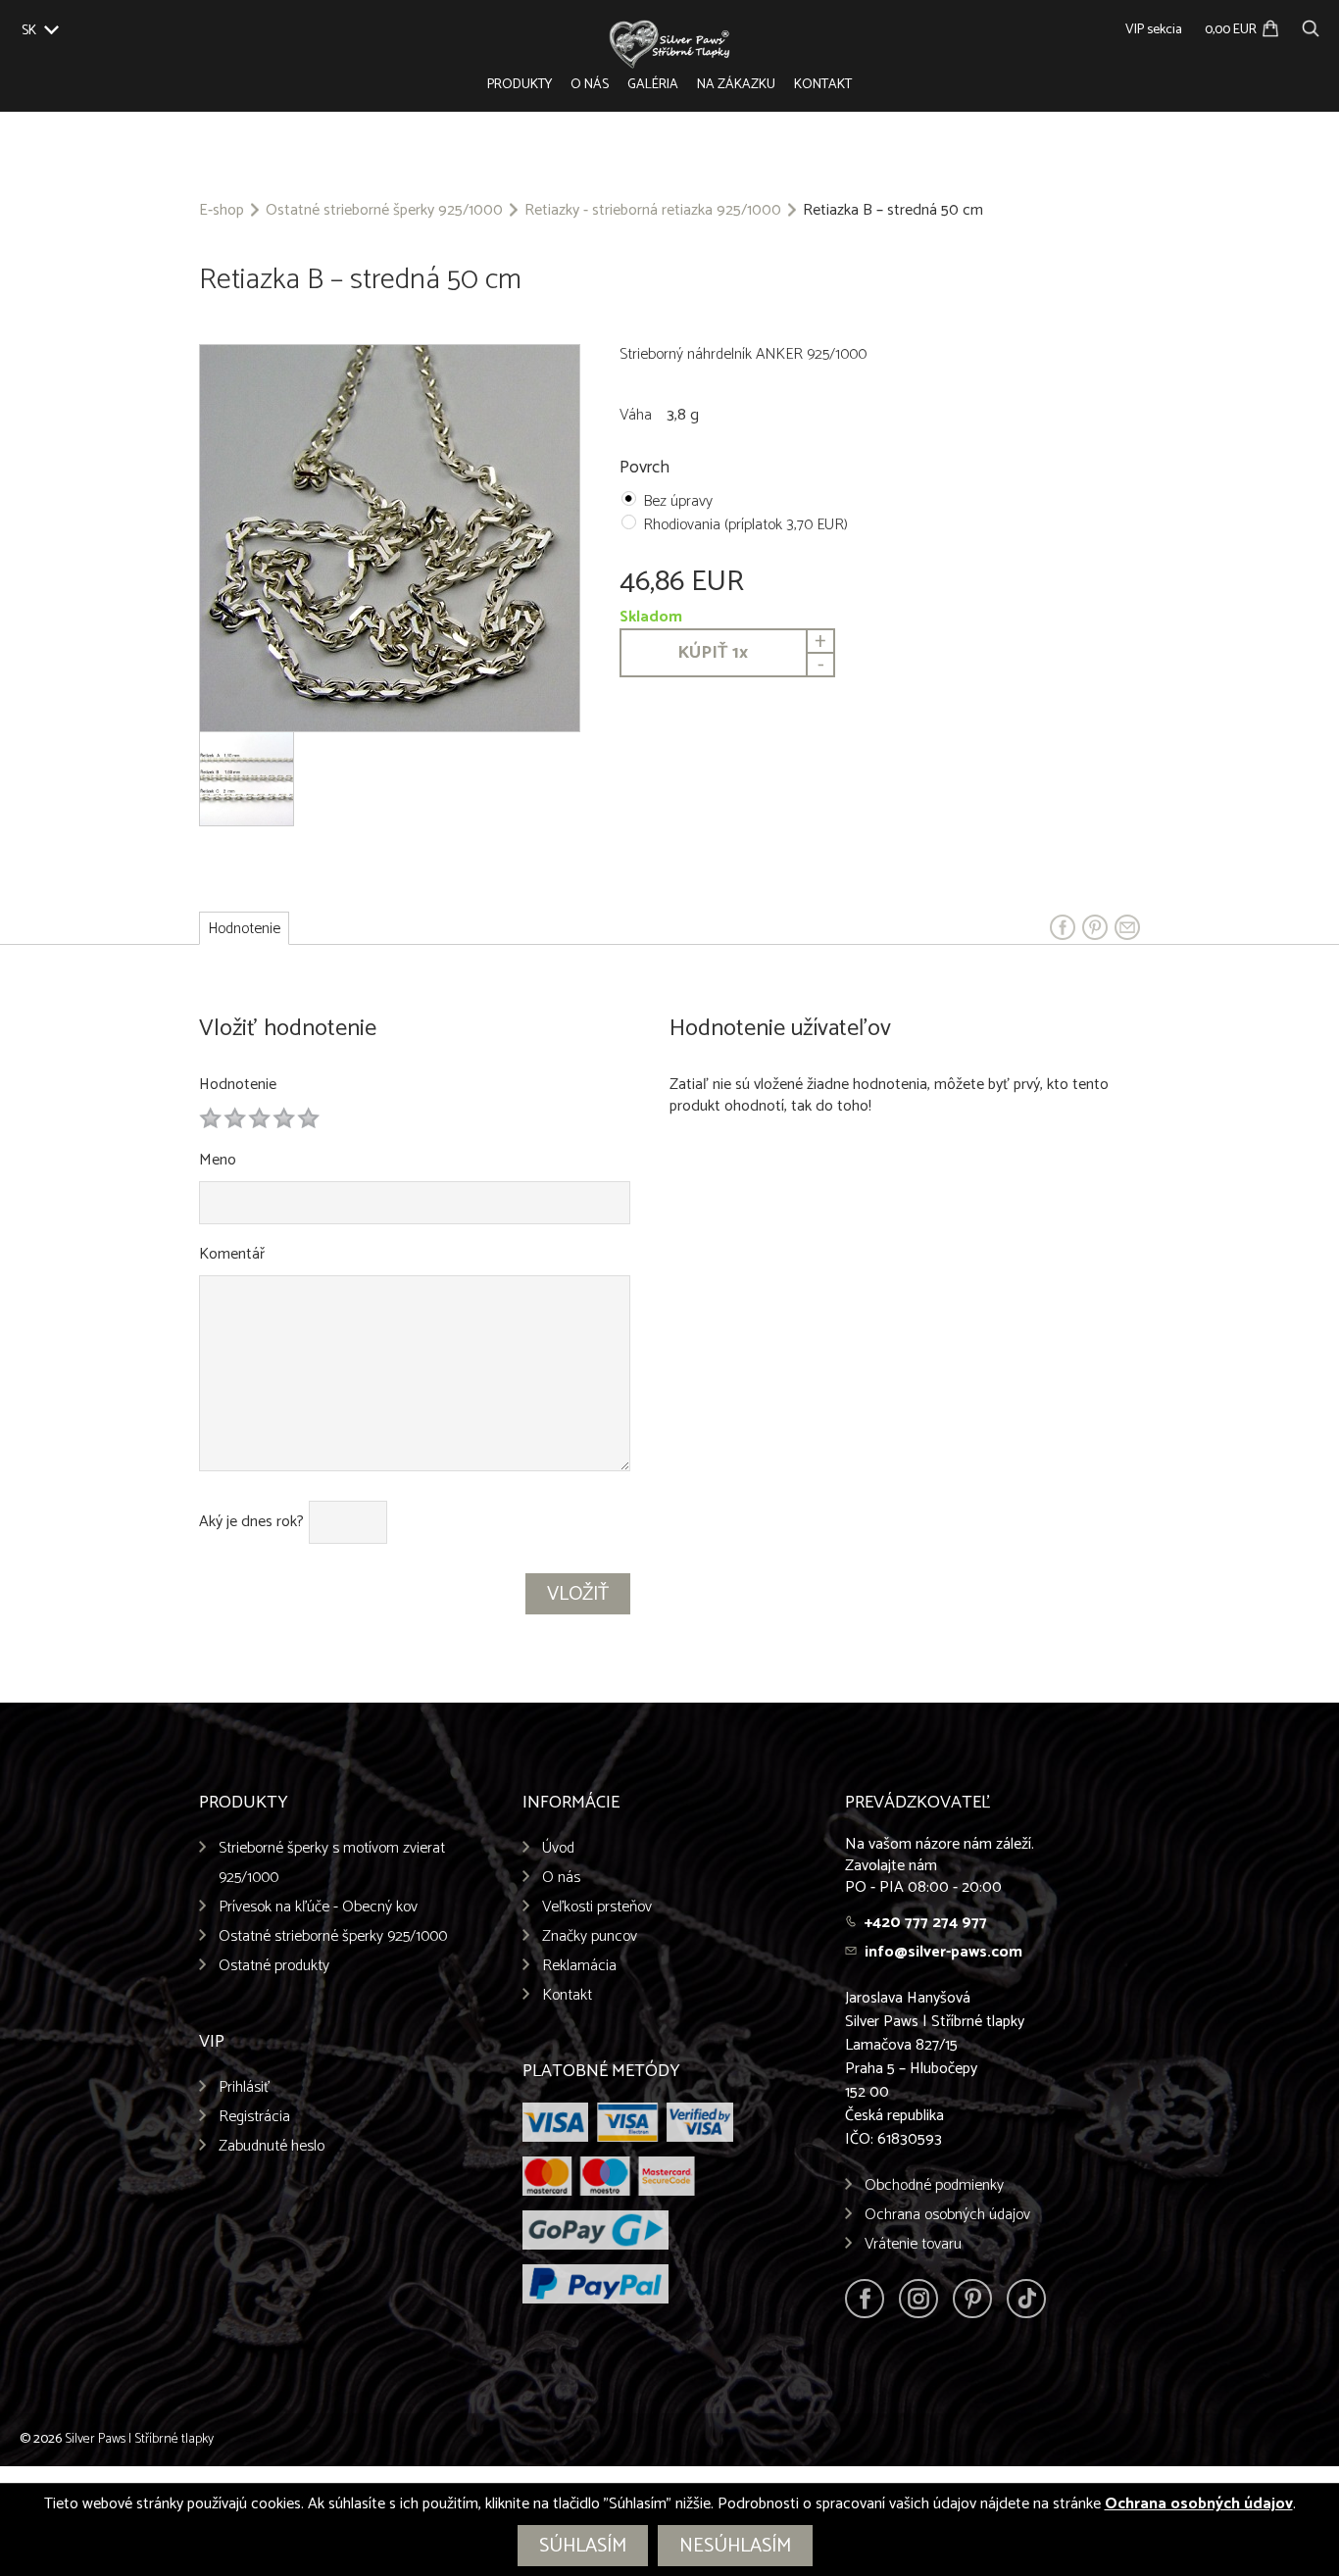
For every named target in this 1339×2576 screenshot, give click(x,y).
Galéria (653, 85)
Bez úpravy (678, 501)
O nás (590, 85)
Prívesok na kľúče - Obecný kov (318, 1907)
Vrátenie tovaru (913, 2244)
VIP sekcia (1154, 30)
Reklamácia (579, 1966)
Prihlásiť (245, 2087)
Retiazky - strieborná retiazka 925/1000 (653, 211)
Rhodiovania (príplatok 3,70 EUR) (745, 525)
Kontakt (823, 85)
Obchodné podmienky (934, 2185)
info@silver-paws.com (943, 1952)
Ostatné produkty (274, 1966)
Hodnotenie (238, 1085)
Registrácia (254, 2117)
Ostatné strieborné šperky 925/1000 (384, 211)
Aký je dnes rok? (251, 1522)
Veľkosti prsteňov (597, 1907)
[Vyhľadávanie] (1311, 26)
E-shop (222, 211)
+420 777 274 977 (926, 1923)
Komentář (232, 1254)
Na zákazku (736, 85)
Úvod (558, 1848)
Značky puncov (590, 1936)
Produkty (520, 85)
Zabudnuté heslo (272, 2146)
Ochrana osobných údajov (947, 2215)
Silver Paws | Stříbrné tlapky (139, 2439)
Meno (218, 1160)
